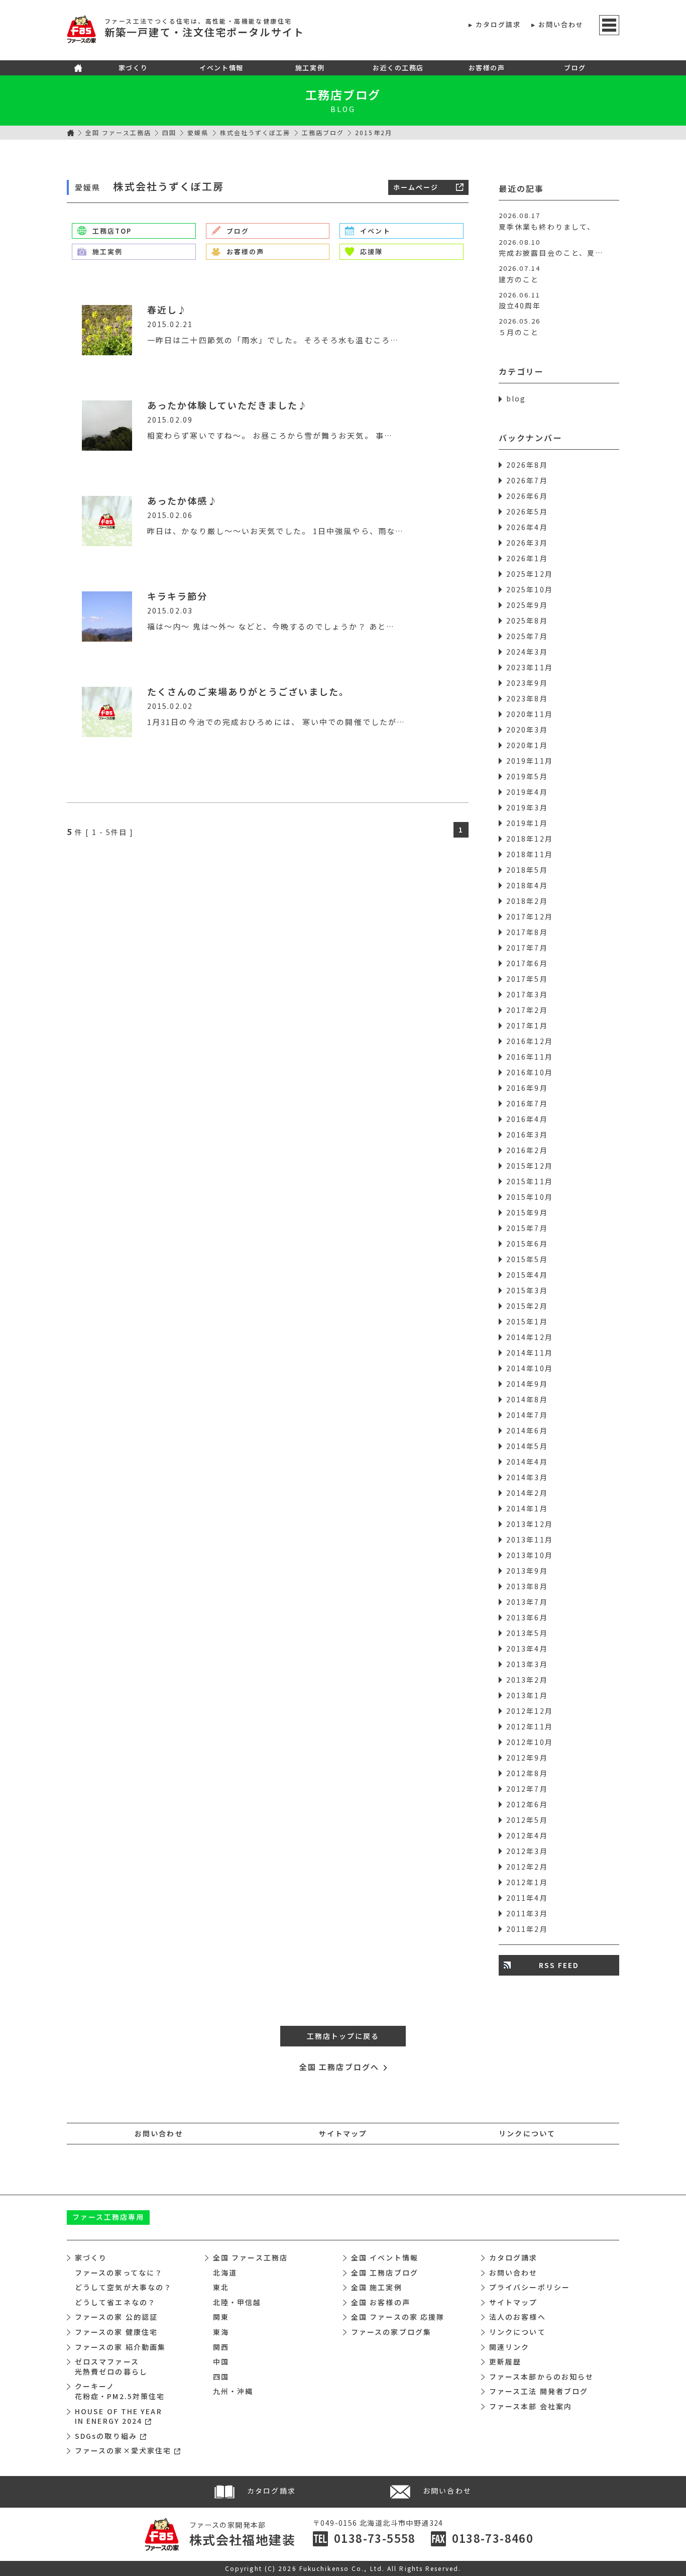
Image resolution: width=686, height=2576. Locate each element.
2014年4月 (527, 1462)
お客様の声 (487, 68)
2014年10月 (530, 1368)
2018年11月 (530, 854)
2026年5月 (527, 511)
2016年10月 (530, 1072)
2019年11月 (530, 761)
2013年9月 (527, 1571)
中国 (221, 2361)
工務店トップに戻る (343, 2036)
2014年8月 (527, 1399)
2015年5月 (527, 1259)
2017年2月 (527, 1010)
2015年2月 (527, 1306)
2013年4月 (527, 1648)
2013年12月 (530, 1524)
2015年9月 (527, 1212)
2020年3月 (527, 730)
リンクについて (527, 2133)
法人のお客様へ (518, 2317)
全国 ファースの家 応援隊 (398, 2317)
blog (516, 398)
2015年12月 (530, 1166)
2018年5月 (527, 870)
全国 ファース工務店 (118, 132)
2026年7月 (527, 480)
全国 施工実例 (377, 2287)
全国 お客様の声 (381, 2302)
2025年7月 (527, 636)
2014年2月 (527, 1493)
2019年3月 (527, 807)
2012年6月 (527, 1804)
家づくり (133, 68)
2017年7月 (527, 948)
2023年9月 (527, 683)
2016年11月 (530, 1057)
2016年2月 (527, 1150)
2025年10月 (530, 589)
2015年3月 (527, 1290)
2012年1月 (527, 1882)
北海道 (225, 2273)
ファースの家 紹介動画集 (120, 2347)
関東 (221, 2317)
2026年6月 (527, 496)
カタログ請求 (498, 24)
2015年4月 (527, 1275)
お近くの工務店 (398, 68)
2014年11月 (530, 1353)
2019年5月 (527, 776)
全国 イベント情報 (385, 2257)
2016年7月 (527, 1103)
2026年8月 (527, 465)
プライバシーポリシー (530, 2287)
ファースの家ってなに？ (119, 2273)
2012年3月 (527, 1851)
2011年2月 (527, 1929)
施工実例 (310, 68)
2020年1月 (527, 745)
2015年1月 (527, 1321)
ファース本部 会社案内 (531, 2406)
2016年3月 (527, 1135)
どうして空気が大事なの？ (123, 2287)
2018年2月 (527, 901)
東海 (221, 2332)
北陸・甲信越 (237, 2302)
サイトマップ (343, 2133)
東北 (221, 2287)
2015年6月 (527, 1244)
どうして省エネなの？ (115, 2302)
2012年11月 (530, 1726)
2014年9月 (527, 1384)
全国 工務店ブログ (385, 2273)
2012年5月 (527, 1820)
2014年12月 (530, 1337)
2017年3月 (527, 994)
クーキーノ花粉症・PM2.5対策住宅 (120, 2391)
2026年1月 (527, 558)
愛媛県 (198, 132)
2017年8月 (527, 932)
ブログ (575, 68)
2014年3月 (527, 1477)
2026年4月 (527, 527)
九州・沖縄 (233, 2391)
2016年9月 (527, 1088)
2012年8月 (527, 1773)
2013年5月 (527, 1633)
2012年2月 (527, 1867)
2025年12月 (530, 574)
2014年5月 (527, 1446)
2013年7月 (527, 1602)
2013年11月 (530, 1539)
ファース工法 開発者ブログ (539, 2391)
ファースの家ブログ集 (391, 2332)
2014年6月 (527, 1430)
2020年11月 (530, 714)
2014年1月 (527, 1508)
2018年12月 (530, 839)
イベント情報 (221, 68)
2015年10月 (530, 1197)
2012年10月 (530, 1742)
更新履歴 (505, 2361)
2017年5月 (527, 979)
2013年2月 (527, 1680)
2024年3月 (527, 652)
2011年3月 (527, 1913)
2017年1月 (527, 1025)
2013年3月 (527, 1664)
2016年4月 (527, 1119)
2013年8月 (527, 1586)
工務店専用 (108, 2217)
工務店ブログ (343, 94)
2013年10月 (530, 1555)
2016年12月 (530, 1041)
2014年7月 (527, 1415)
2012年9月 (527, 1758)
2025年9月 (527, 605)
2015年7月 (527, 1228)
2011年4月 (527, 1898)
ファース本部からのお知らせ (541, 2377)
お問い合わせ (561, 24)
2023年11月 (530, 667)
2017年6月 (527, 963)
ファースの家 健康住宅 (116, 2332)
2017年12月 (530, 916)
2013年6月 (527, 1617)
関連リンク (509, 2347)
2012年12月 (530, 1711)
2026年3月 (527, 543)
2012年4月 (527, 1835)
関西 (221, 2347)
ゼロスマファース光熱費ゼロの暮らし (111, 2366)
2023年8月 (527, 698)
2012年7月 (527, 1789)
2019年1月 (527, 823)
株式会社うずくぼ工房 (255, 132)
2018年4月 (527, 885)
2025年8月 (527, 621)
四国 (169, 132)
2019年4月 (527, 792)
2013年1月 (527, 1695)
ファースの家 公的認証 (116, 2317)
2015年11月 (530, 1181)
